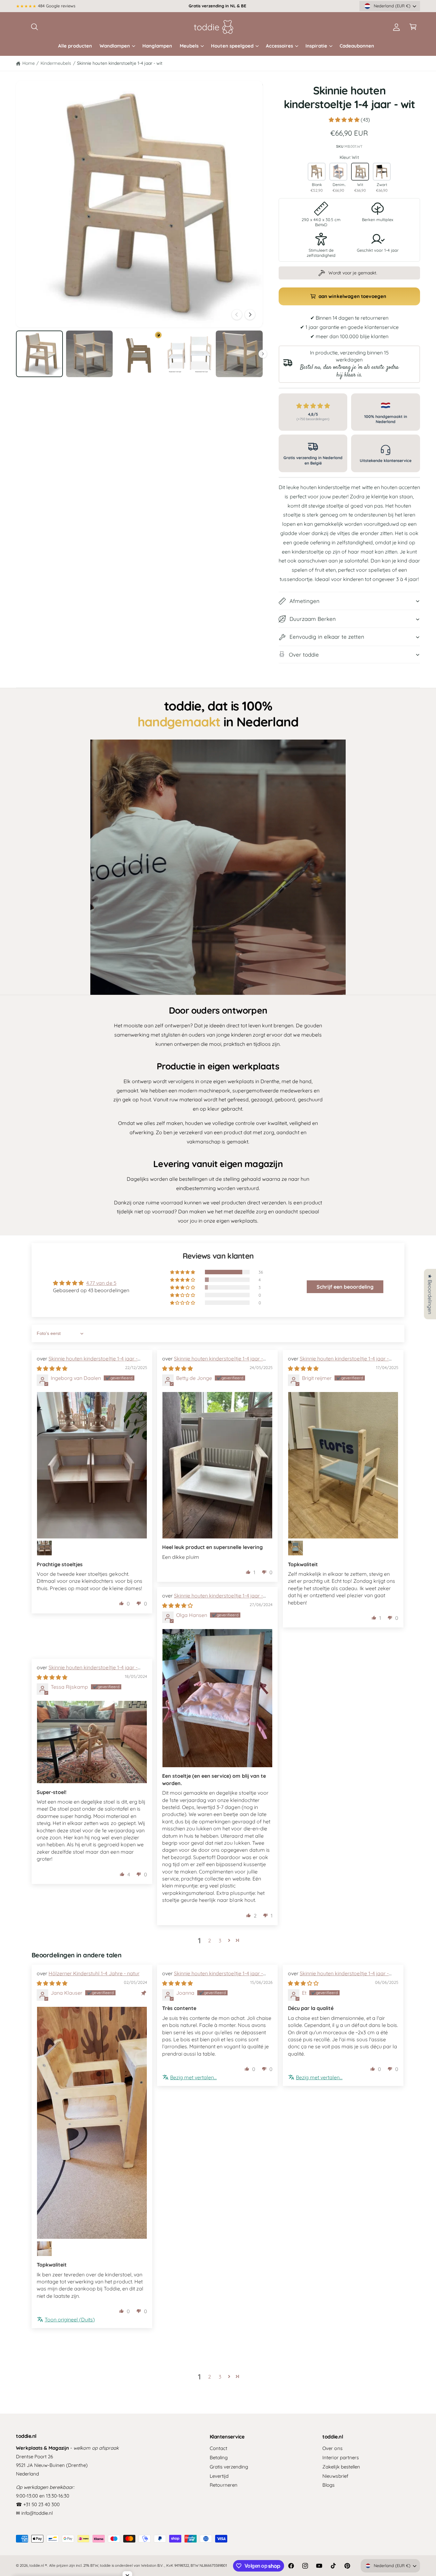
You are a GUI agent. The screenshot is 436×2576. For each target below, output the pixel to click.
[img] (52, 1368)
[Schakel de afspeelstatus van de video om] (218, 867)
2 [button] (210, 1940)
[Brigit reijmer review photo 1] (343, 1465)
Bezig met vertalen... (193, 2077)
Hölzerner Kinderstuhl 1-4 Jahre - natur (94, 1973)
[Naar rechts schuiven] (250, 315)
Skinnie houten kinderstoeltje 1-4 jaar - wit (120, 63)
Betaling (219, 2457)
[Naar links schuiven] (237, 315)
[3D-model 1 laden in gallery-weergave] (139, 354)
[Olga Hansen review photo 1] (217, 1698)
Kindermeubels (56, 63)
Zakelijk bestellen (341, 2467)
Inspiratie (316, 46)
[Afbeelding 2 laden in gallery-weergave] (90, 354)
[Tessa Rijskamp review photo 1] (92, 1742)
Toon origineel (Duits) (70, 2319)
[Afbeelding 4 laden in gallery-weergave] (239, 354)
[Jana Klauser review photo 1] (92, 2123)
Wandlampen (115, 46)
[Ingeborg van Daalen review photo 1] (92, 1465)
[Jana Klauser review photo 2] (44, 2249)
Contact (218, 2448)
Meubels (189, 46)
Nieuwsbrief (335, 2476)
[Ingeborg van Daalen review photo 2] (44, 1548)
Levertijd (219, 2476)
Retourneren (224, 2485)
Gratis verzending (229, 2467)
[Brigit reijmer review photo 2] (296, 1548)
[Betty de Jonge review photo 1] (217, 1465)
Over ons (332, 2448)
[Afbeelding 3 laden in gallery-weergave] (189, 354)
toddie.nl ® (38, 2565)
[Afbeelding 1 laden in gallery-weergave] (39, 354)
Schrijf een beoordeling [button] (345, 1287)
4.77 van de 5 (101, 1283)
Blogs (328, 2485)
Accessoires (279, 46)
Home (29, 63)
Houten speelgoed (232, 46)
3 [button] (220, 1940)
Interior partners (340, 2457)
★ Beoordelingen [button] (430, 1294)
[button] (34, 27)
